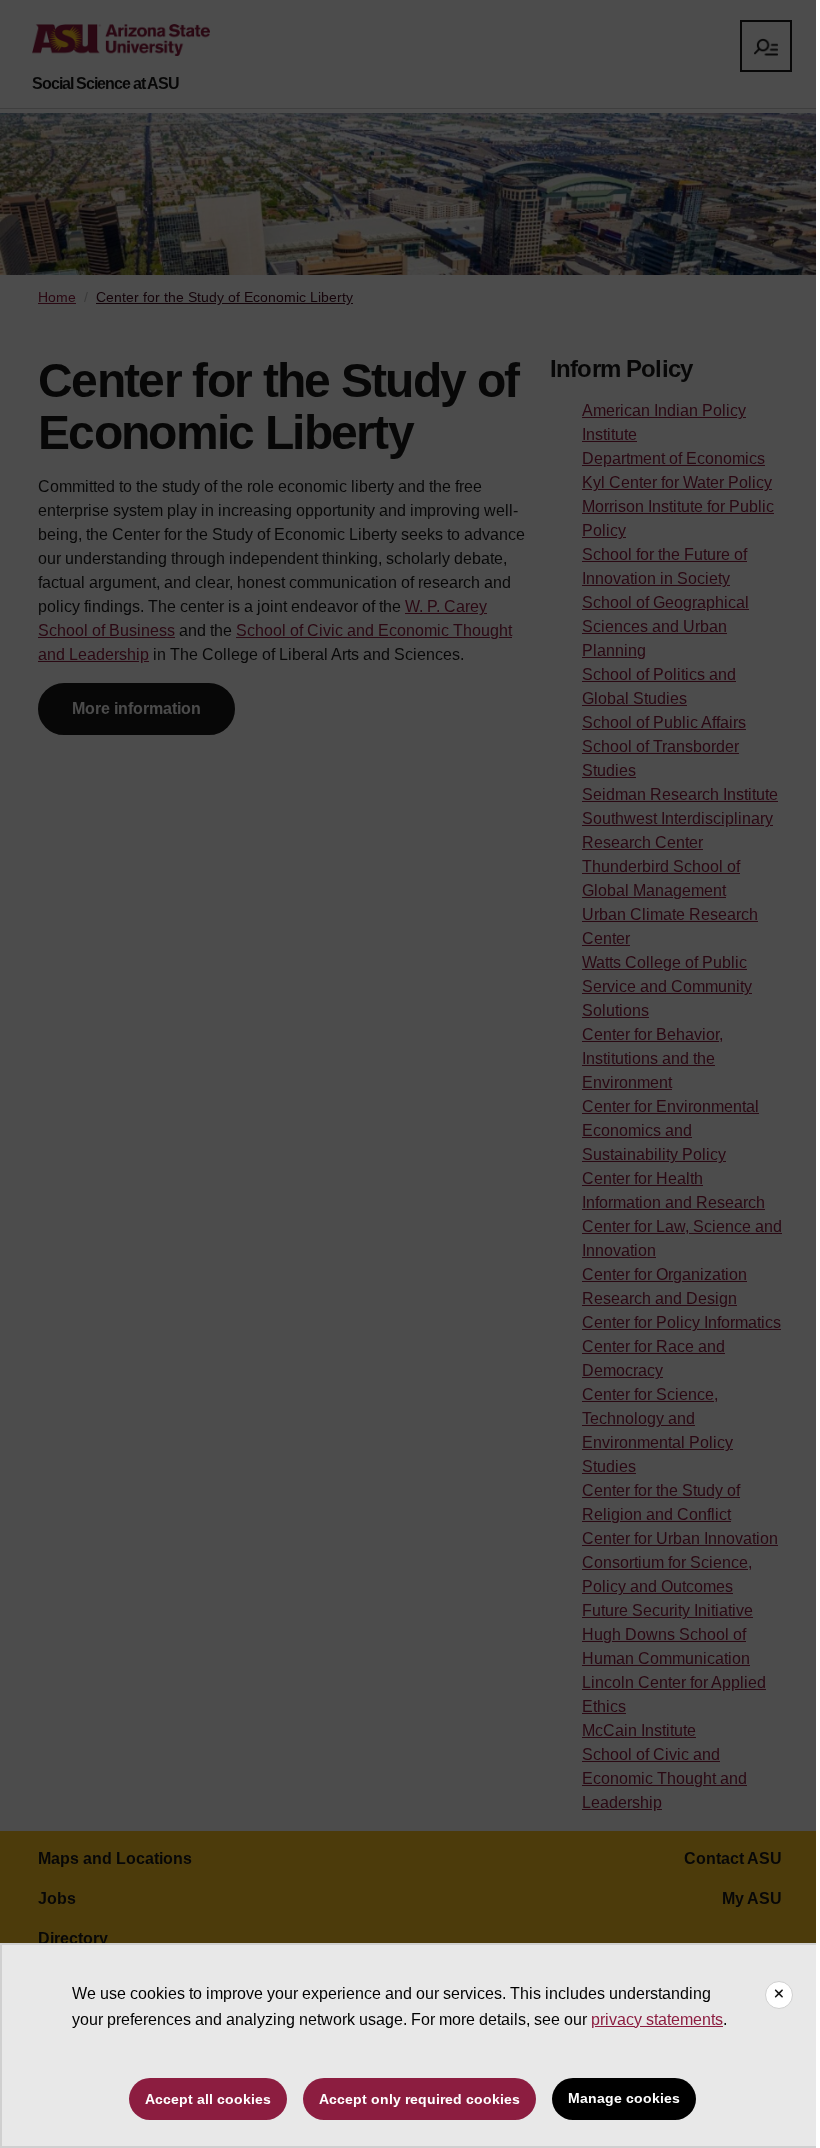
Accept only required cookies (419, 2099)
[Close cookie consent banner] (779, 1995)
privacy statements (657, 2019)
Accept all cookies (208, 2099)
